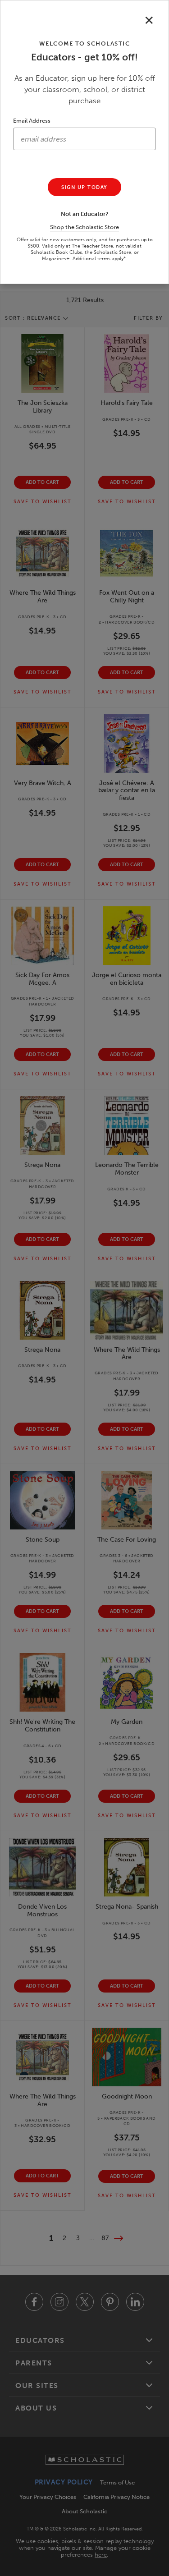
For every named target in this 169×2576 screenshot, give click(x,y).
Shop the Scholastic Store (84, 227)
